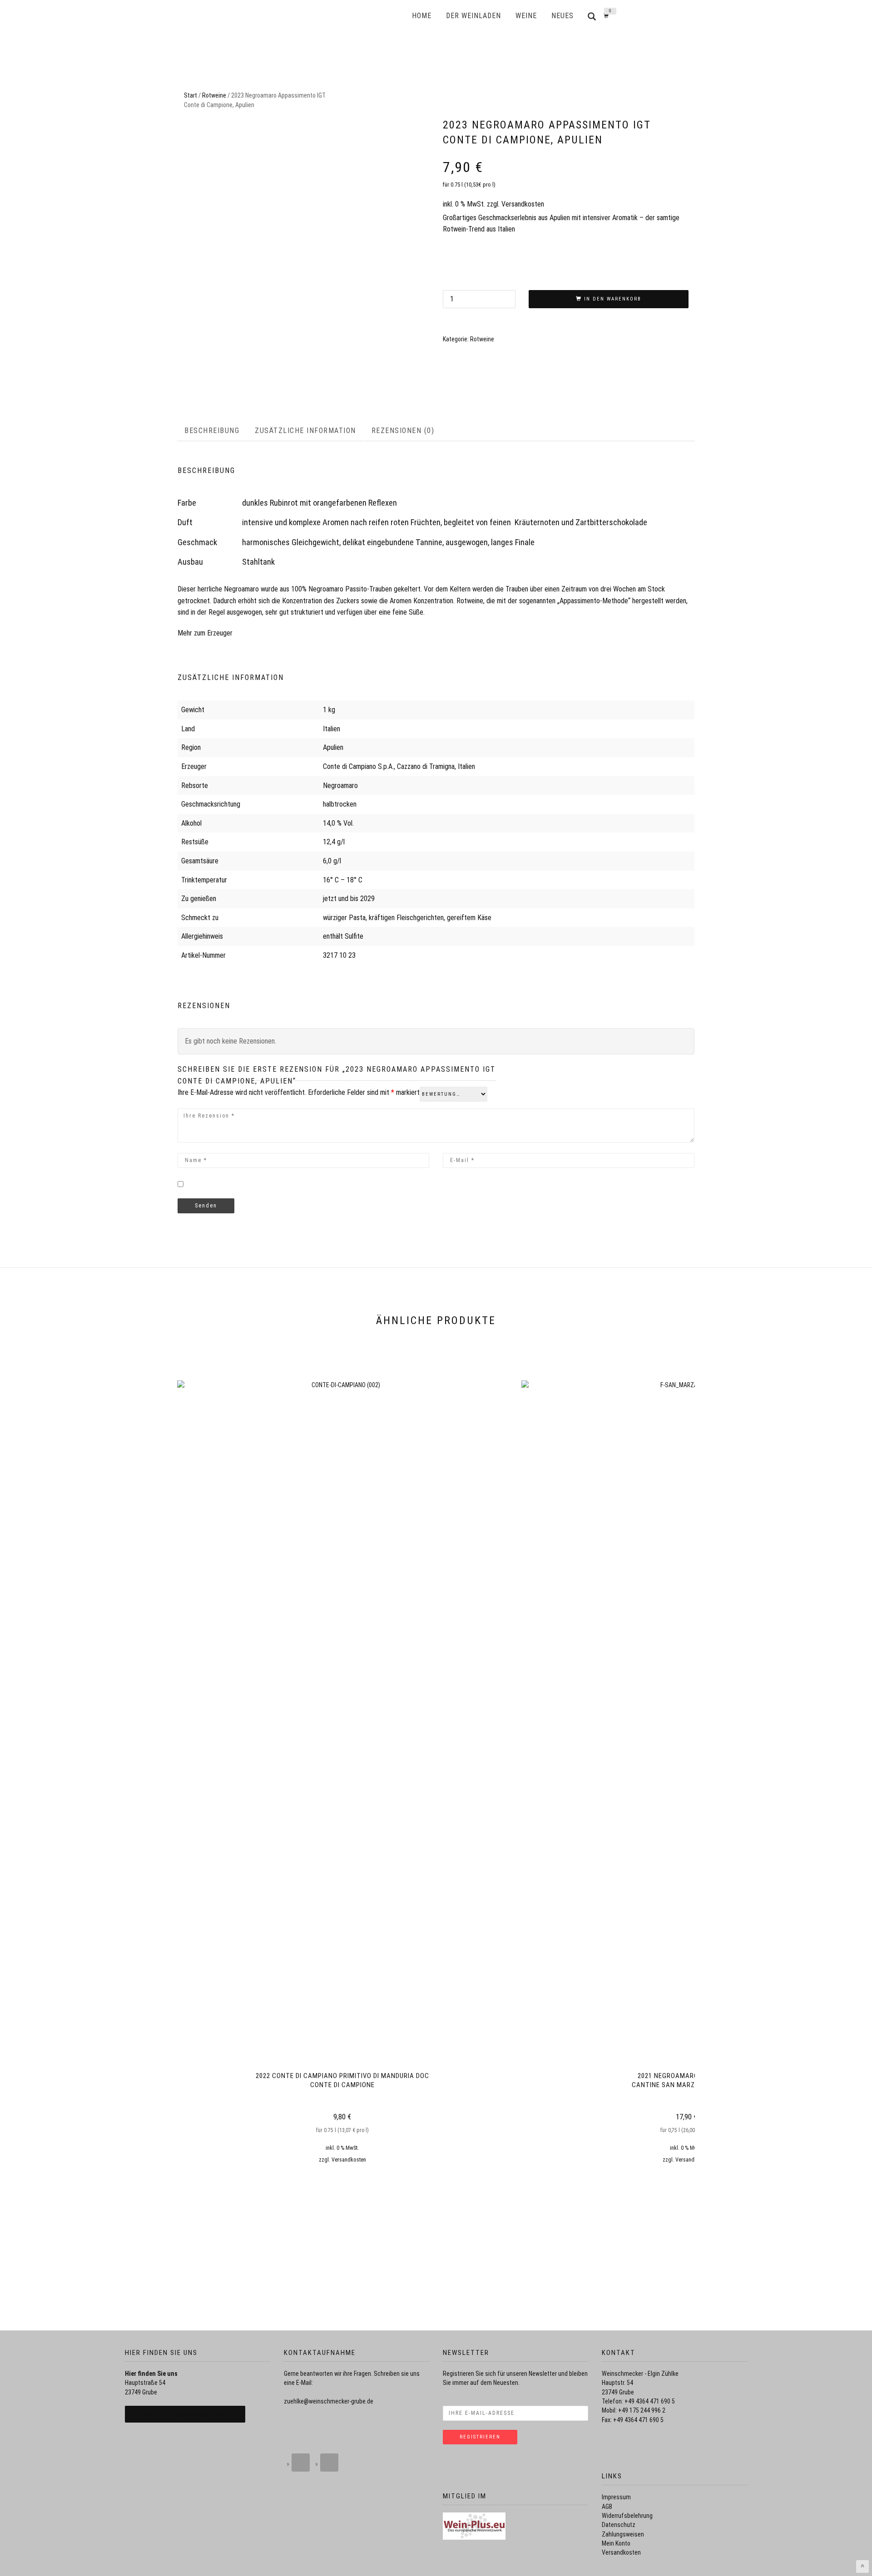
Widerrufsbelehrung (627, 2516)
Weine (526, 16)
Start (191, 95)
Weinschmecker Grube (334, 16)
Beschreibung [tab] (212, 431)
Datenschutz (619, 2525)
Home (422, 16)
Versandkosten (523, 204)
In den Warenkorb (613, 299)
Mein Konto (616, 2543)
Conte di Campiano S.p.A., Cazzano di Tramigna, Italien (399, 766)
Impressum (616, 2497)
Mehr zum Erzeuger (205, 633)
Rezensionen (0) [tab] (403, 431)
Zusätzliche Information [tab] (305, 431)
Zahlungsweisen (623, 2534)
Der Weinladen (473, 16)
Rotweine (214, 95)
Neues (562, 16)
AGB (607, 2507)
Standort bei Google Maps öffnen (185, 2414)
